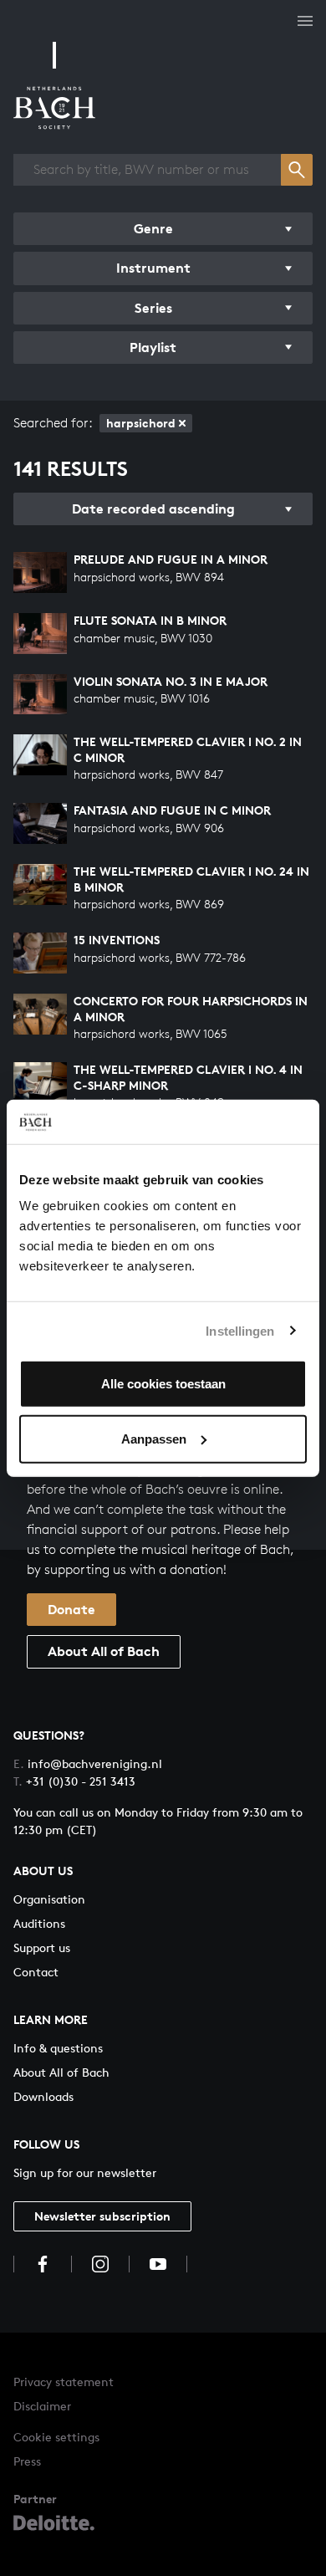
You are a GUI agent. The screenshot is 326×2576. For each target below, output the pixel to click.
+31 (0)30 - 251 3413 (74, 1781)
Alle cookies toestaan (163, 1384)
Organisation (49, 1899)
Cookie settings (56, 2437)
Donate (71, 1609)
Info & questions (58, 2048)
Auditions (39, 1923)
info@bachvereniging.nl (88, 1763)
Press (27, 2461)
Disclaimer (42, 2406)
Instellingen (240, 1330)
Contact (36, 1972)
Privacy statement (64, 2382)
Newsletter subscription (102, 2216)
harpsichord (141, 423)
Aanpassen (154, 1438)
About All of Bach (104, 1651)
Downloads (43, 2096)
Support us (42, 1947)
